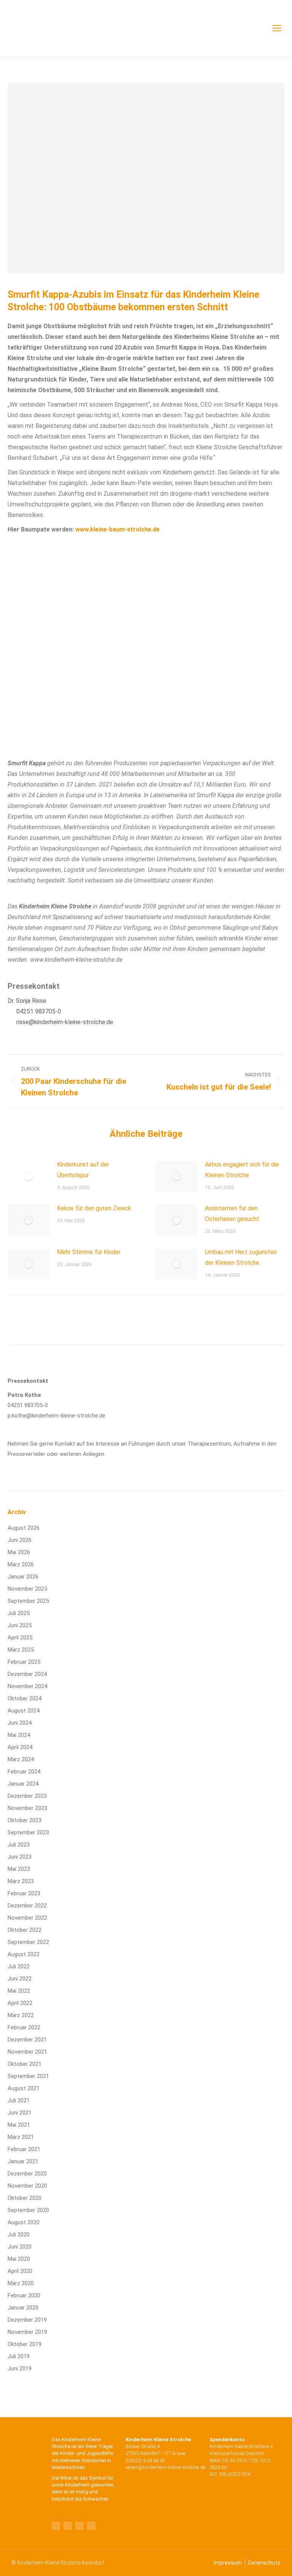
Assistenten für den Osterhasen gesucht (232, 1214)
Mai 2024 (19, 1735)
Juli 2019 (19, 2356)
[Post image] (29, 1176)
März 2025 (21, 1650)
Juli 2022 (19, 1966)
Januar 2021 (23, 2161)
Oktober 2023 (25, 1820)
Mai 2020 (19, 2259)
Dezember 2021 (27, 2040)
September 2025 (28, 1601)
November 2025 (27, 1589)
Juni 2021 (20, 2113)
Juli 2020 (19, 2234)
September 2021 (28, 2076)
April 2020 (20, 2271)
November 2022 (27, 1918)
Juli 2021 (19, 2100)
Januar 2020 (23, 2308)
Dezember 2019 (27, 2320)
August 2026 (24, 1528)
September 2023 (28, 1832)
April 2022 (20, 2003)
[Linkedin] (79, 2526)
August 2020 (24, 2222)
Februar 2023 (24, 1893)
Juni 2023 (20, 1857)
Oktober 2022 (25, 1930)
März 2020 (21, 2283)
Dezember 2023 (27, 1796)
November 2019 (27, 2332)
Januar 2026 (23, 1577)
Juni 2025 (20, 1625)
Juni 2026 (20, 1540)
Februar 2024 (24, 1772)
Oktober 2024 (25, 1698)
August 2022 (24, 1954)
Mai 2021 (19, 2125)
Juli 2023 (19, 1845)
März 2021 (21, 2137)
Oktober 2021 (25, 2064)
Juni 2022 (20, 1979)
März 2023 (21, 1881)
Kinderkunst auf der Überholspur (83, 1170)
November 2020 (27, 2186)
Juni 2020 (20, 2247)
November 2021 (27, 2052)
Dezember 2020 (27, 2174)
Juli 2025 (19, 1613)
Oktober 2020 (25, 2198)
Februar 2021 (24, 2149)
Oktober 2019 (25, 2344)
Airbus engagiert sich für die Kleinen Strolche (242, 1170)
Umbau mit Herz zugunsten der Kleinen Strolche (241, 1257)
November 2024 (27, 1686)
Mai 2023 (19, 1869)
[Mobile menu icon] (277, 28)
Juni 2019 (20, 2369)
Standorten (94, 2460)
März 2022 (21, 2015)
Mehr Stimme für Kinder (89, 1252)
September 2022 (28, 1942)
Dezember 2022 (27, 1906)
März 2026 (21, 1564)
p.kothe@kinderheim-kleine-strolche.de (56, 1416)
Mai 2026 (19, 1552)
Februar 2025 (24, 1662)
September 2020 (28, 2210)
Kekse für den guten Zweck (94, 1208)
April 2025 (20, 1638)
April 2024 (20, 1747)
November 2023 (27, 1808)
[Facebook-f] (56, 2526)
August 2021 (24, 2088)
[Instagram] (91, 2526)
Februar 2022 (24, 2027)
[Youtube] (68, 2526)
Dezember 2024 (27, 1674)
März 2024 (21, 1759)
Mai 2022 (19, 1991)
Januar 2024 (23, 1784)
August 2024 (24, 1711)
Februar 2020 (24, 2295)
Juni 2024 (20, 1723)
